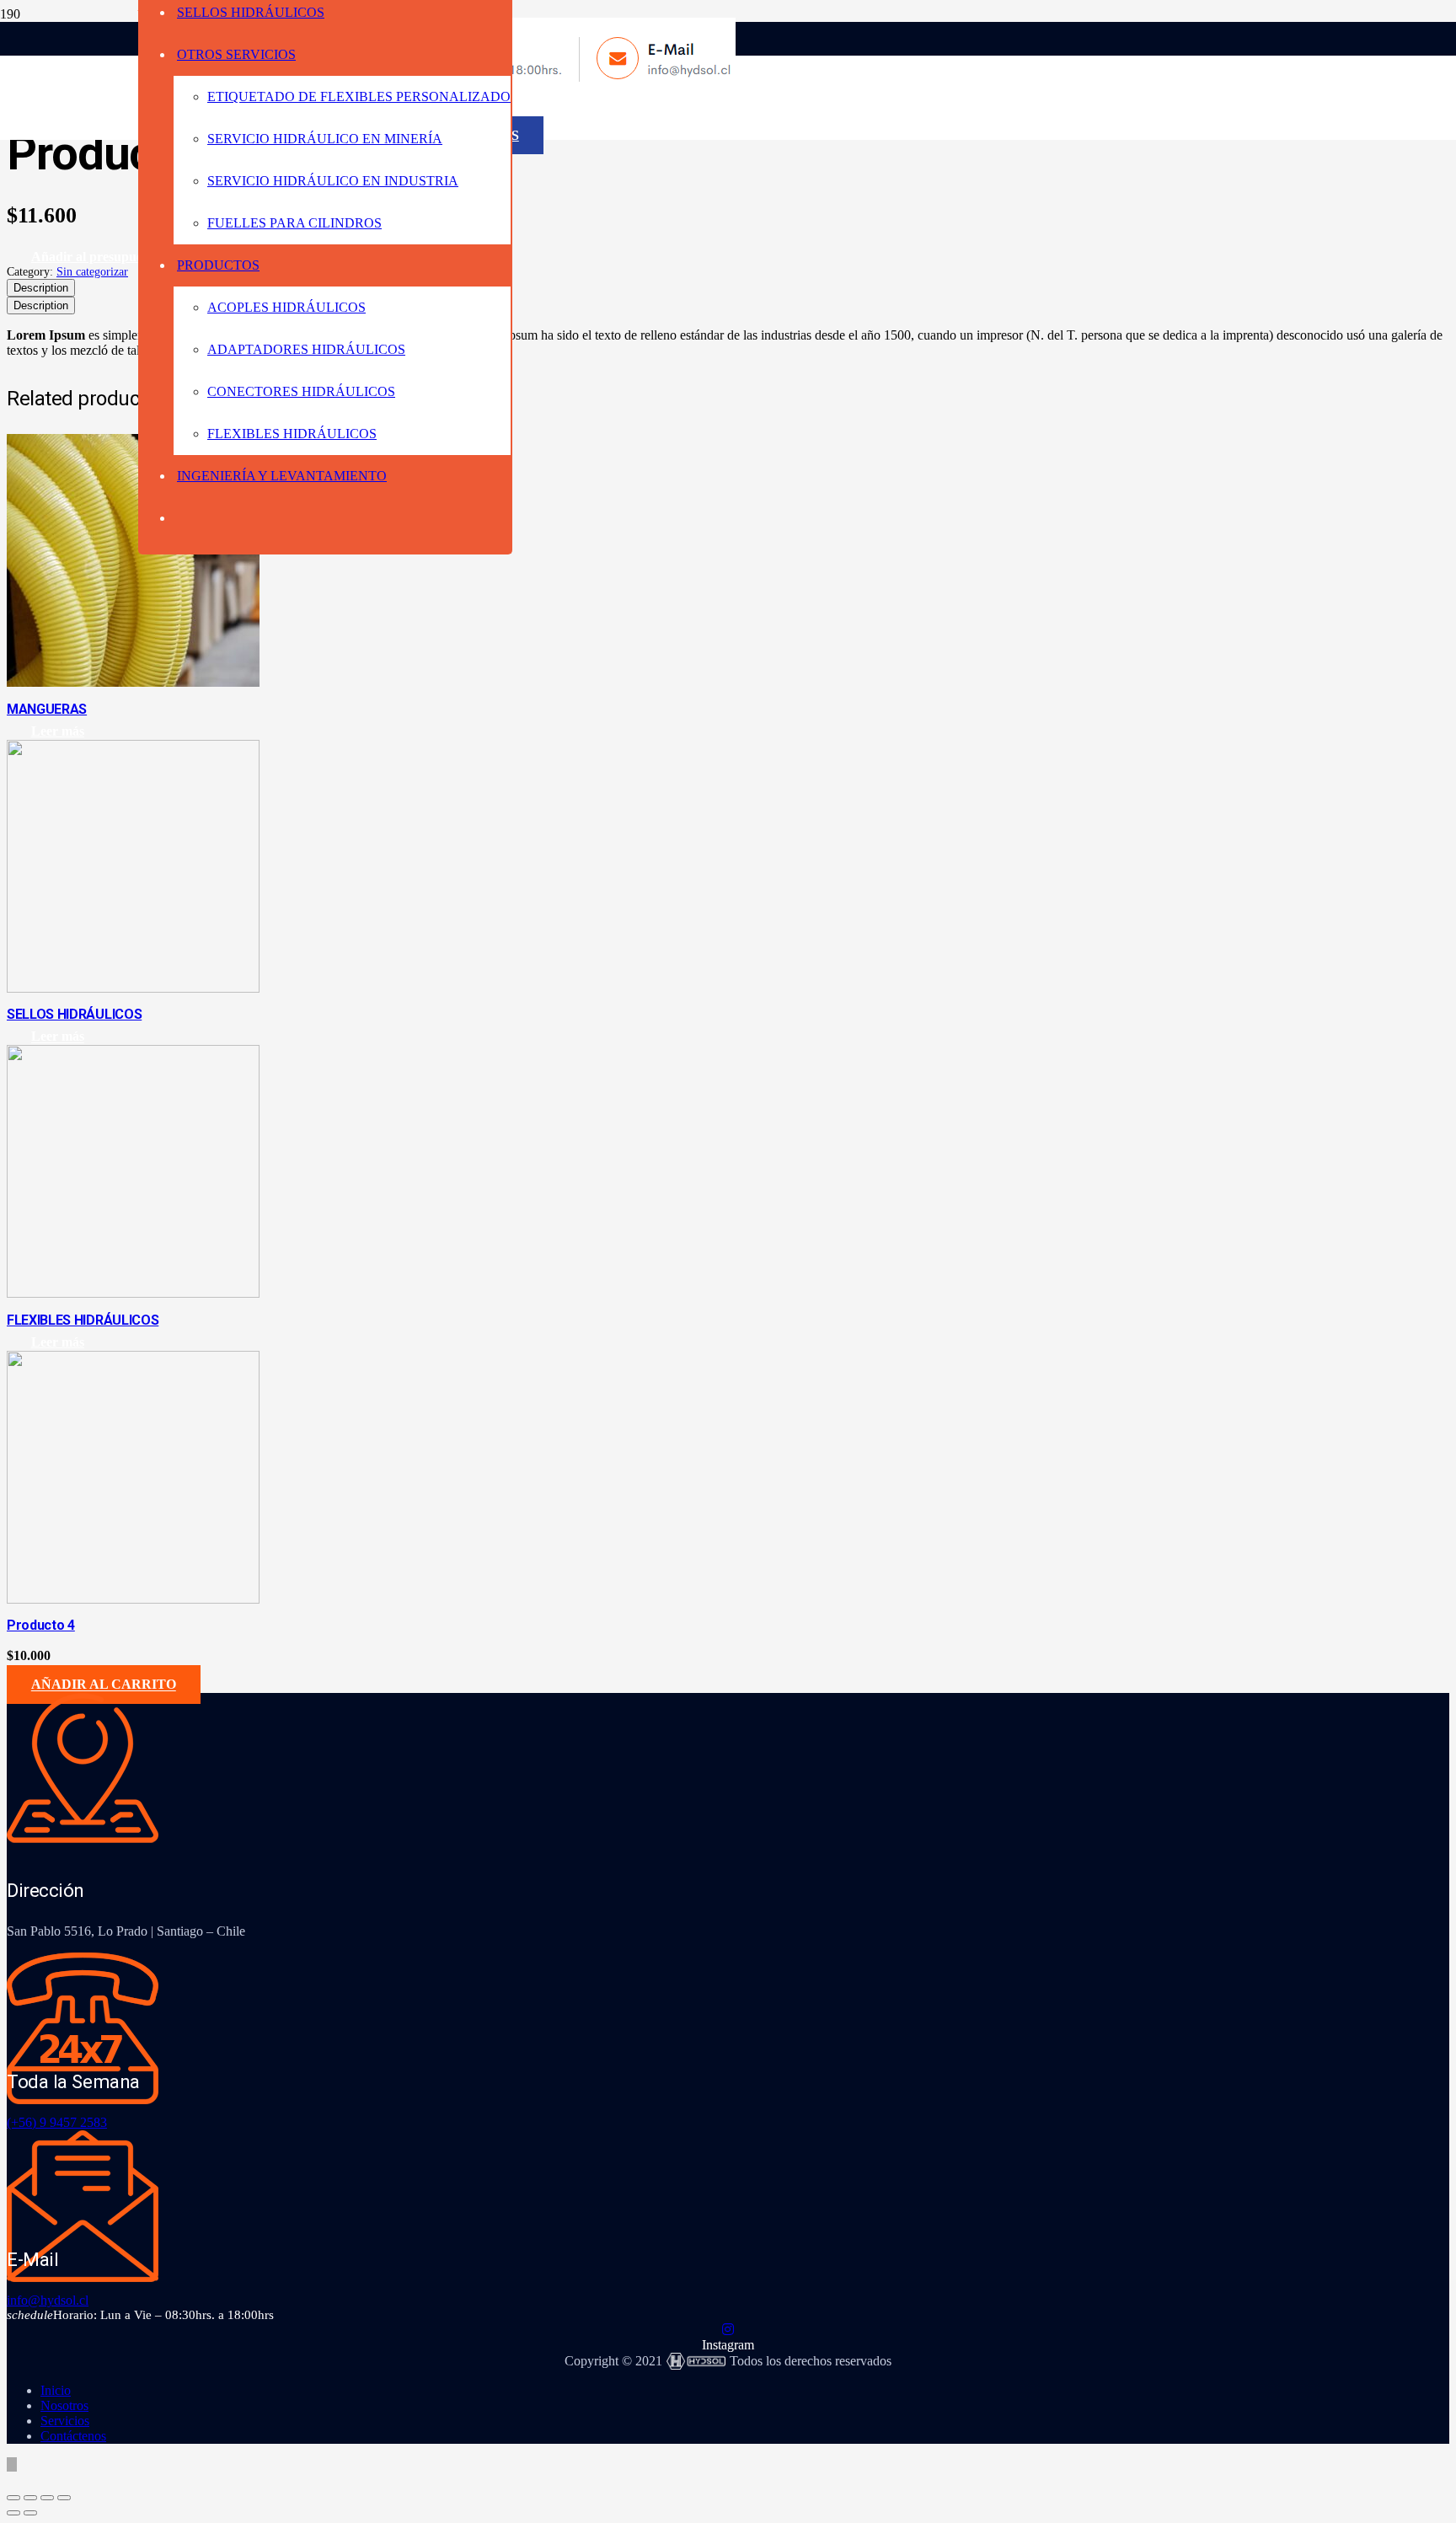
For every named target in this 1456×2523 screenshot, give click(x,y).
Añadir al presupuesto (95, 257)
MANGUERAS (47, 709)
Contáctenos (73, 2436)
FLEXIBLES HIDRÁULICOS (83, 1320)
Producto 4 (41, 1625)
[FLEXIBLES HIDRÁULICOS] (133, 1293)
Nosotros (64, 2405)
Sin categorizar (92, 271)
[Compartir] (47, 2498)
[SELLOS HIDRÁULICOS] (133, 988)
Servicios (65, 2421)
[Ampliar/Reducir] (13, 2498)
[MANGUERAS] (133, 682)
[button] (104, 1685)
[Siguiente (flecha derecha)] (30, 2513)
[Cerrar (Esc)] (64, 2498)
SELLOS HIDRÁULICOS (74, 1014)
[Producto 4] (133, 1599)
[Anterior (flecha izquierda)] (13, 2513)
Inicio (56, 2390)
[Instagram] (728, 2330)
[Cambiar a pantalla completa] (30, 2498)
